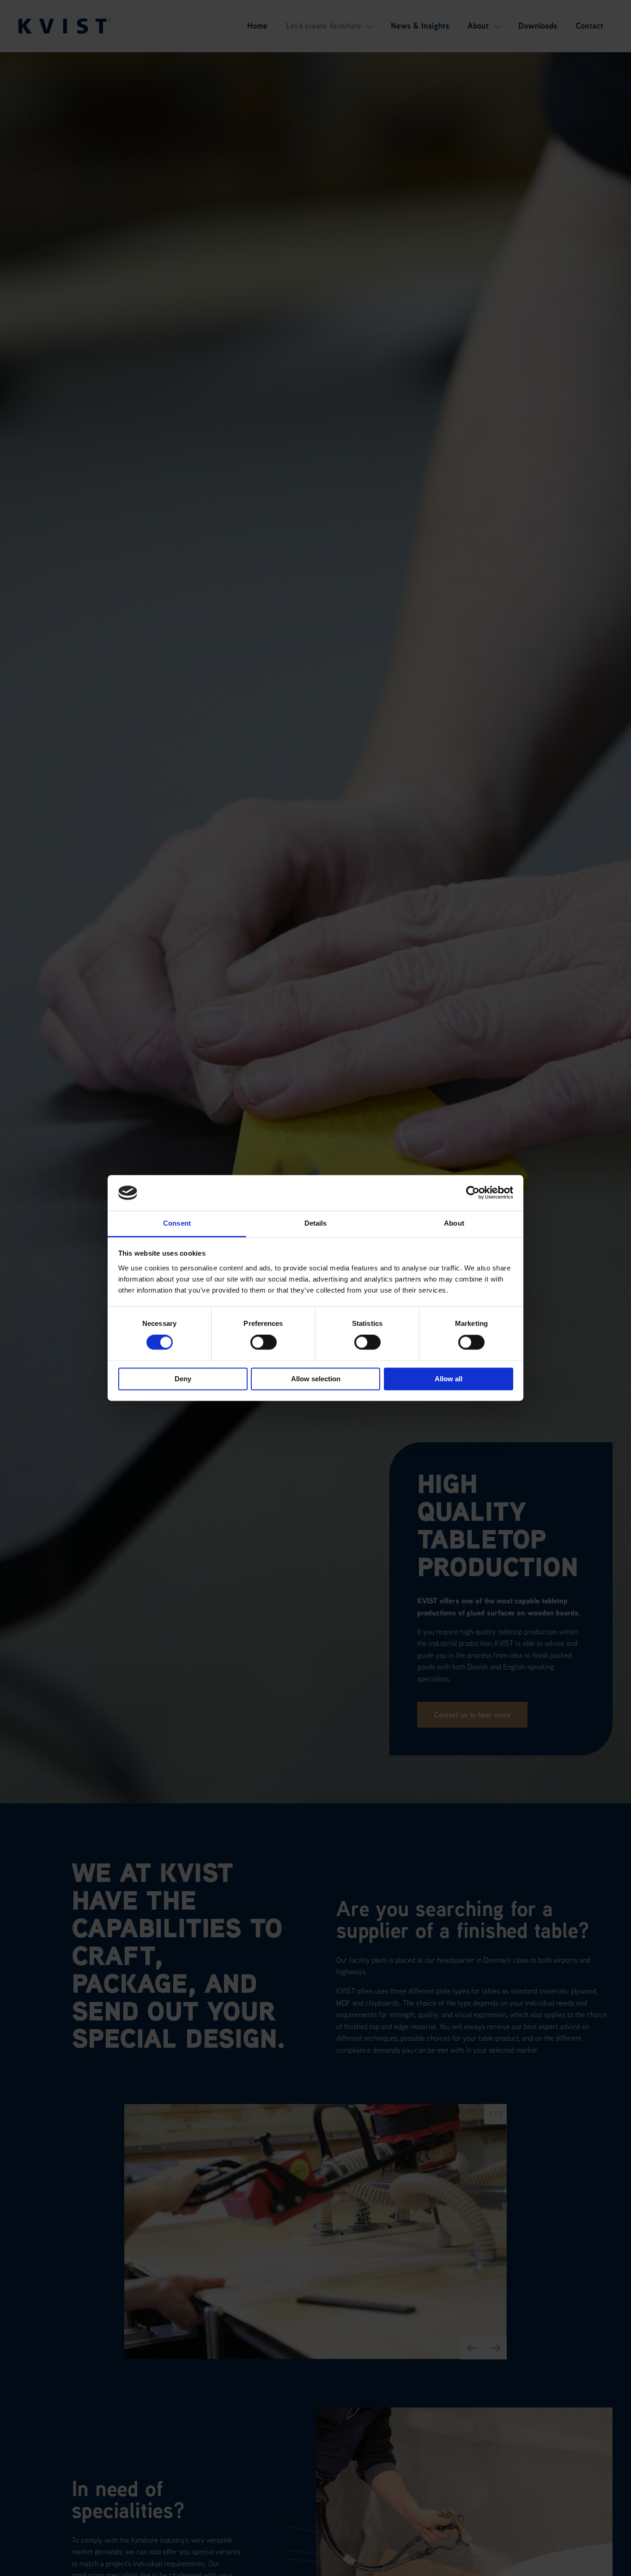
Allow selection (316, 1379)
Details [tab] (316, 1223)
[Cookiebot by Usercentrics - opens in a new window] (473, 1193)
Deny (183, 1379)
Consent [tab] (177, 1223)
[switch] (264, 1342)
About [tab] (454, 1223)
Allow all (449, 1379)
